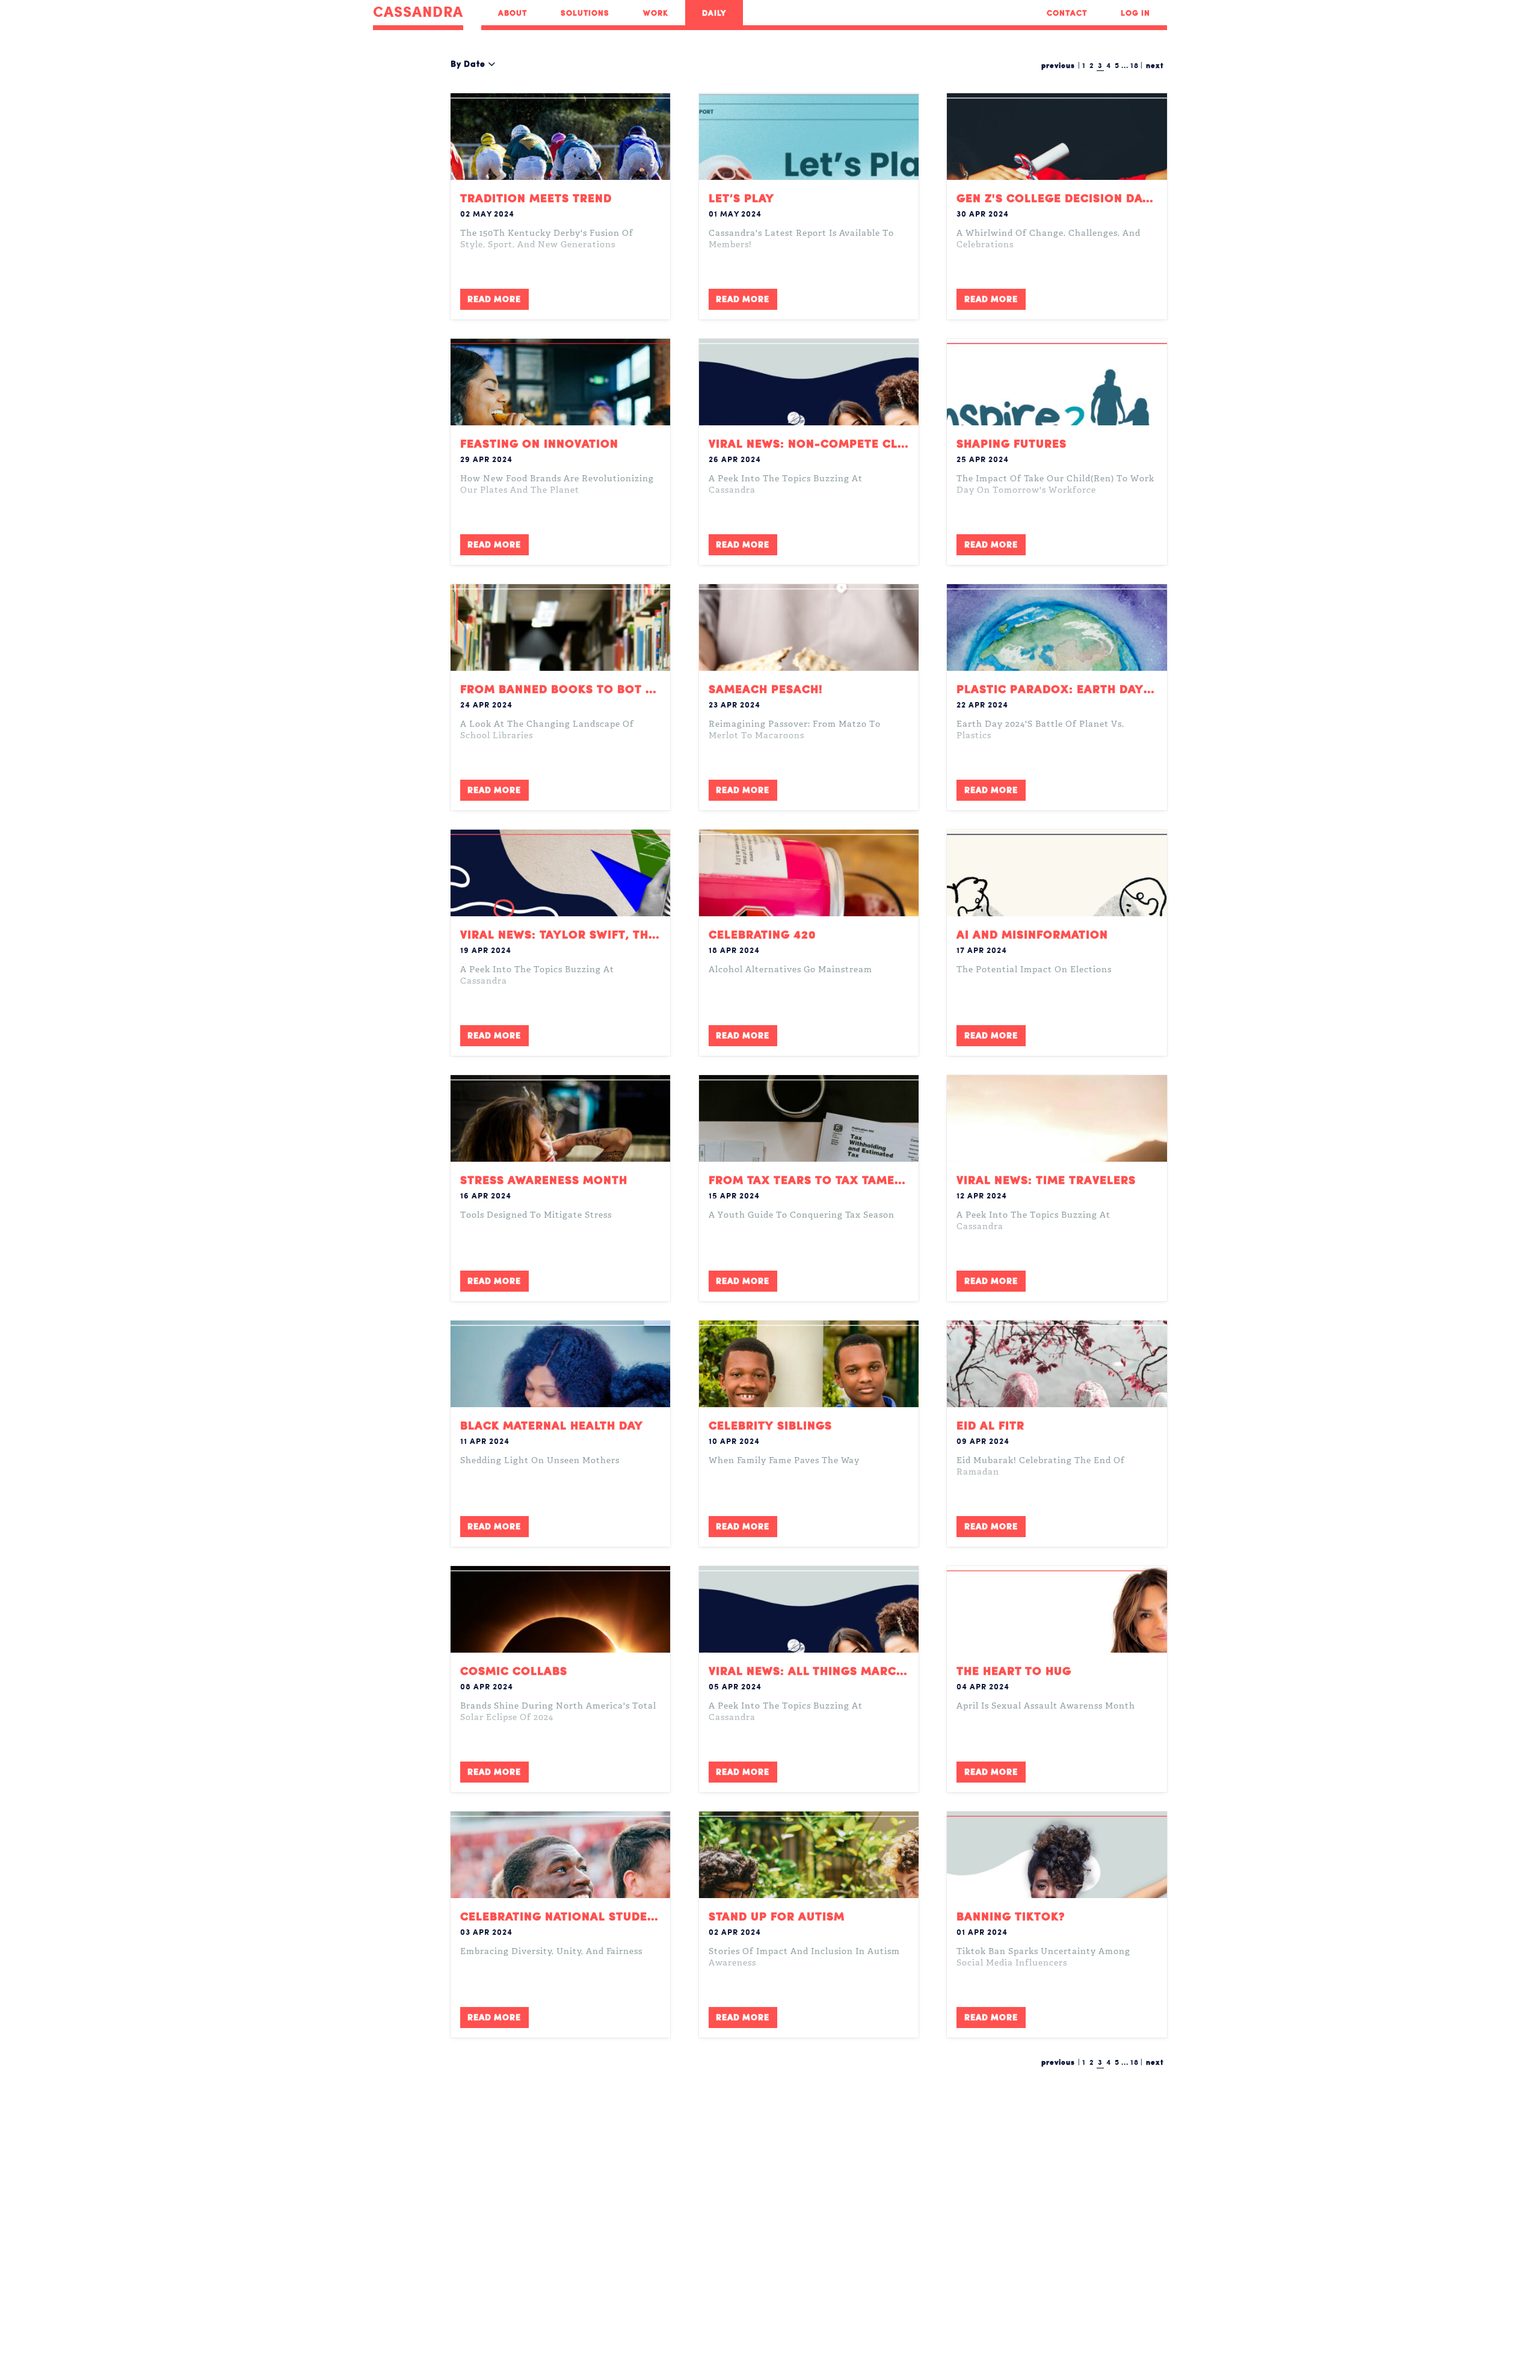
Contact (1067, 13)
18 (1135, 65)
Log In (1135, 13)
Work (656, 13)
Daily (714, 13)
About (513, 13)
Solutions (585, 13)
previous (1058, 65)
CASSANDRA (418, 12)
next (1155, 65)
